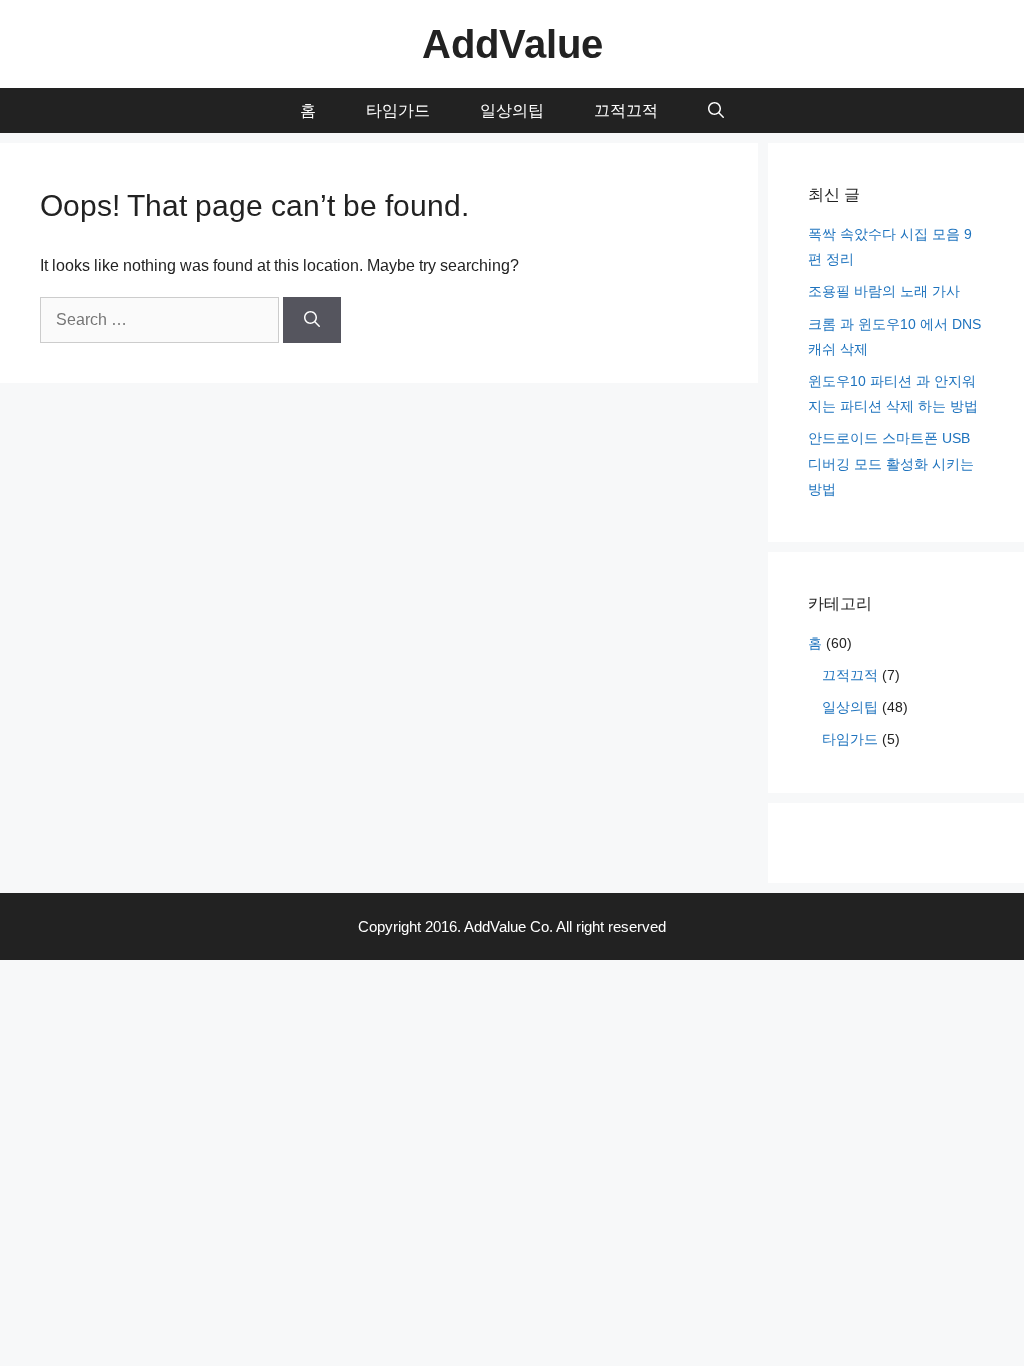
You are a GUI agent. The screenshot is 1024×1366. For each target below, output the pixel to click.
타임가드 (398, 110)
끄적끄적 (626, 110)
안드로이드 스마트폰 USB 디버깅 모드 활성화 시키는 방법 (891, 463)
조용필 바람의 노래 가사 (884, 291)
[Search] (312, 320)
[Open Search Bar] (716, 110)
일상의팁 (512, 110)
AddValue (512, 44)
